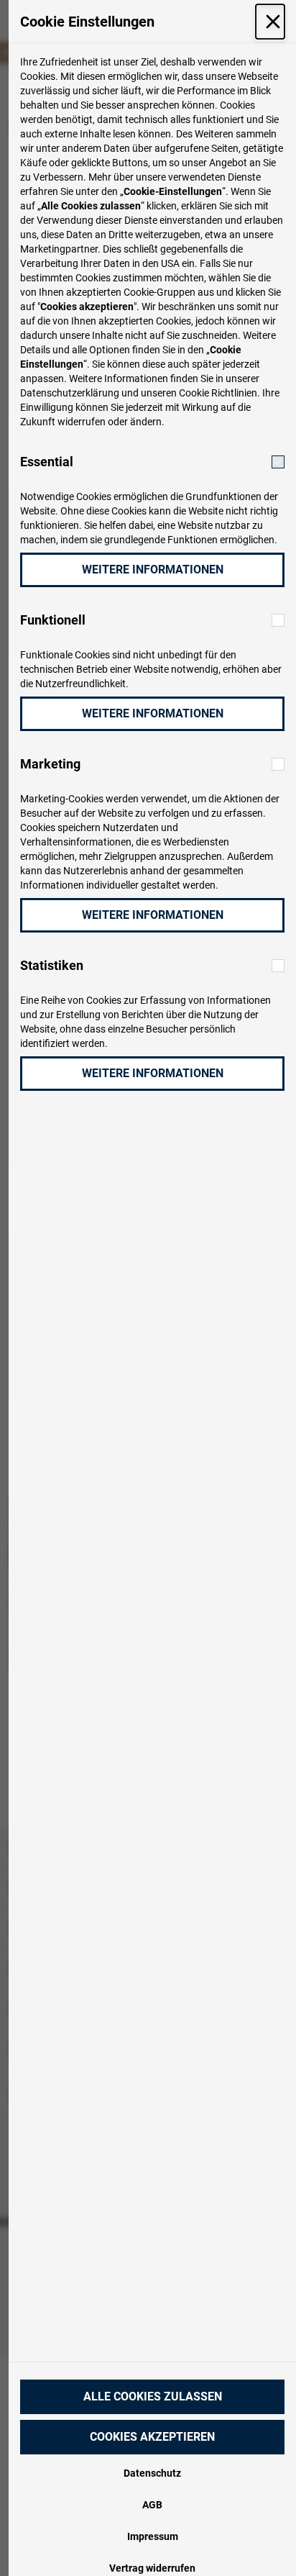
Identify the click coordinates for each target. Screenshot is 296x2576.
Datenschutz (152, 2473)
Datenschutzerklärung (70, 393)
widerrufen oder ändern (110, 422)
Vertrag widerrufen (152, 2568)
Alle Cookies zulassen (153, 2396)
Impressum (153, 2536)
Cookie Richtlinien (218, 393)
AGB (152, 2505)
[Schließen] (270, 22)
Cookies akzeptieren (152, 2437)
